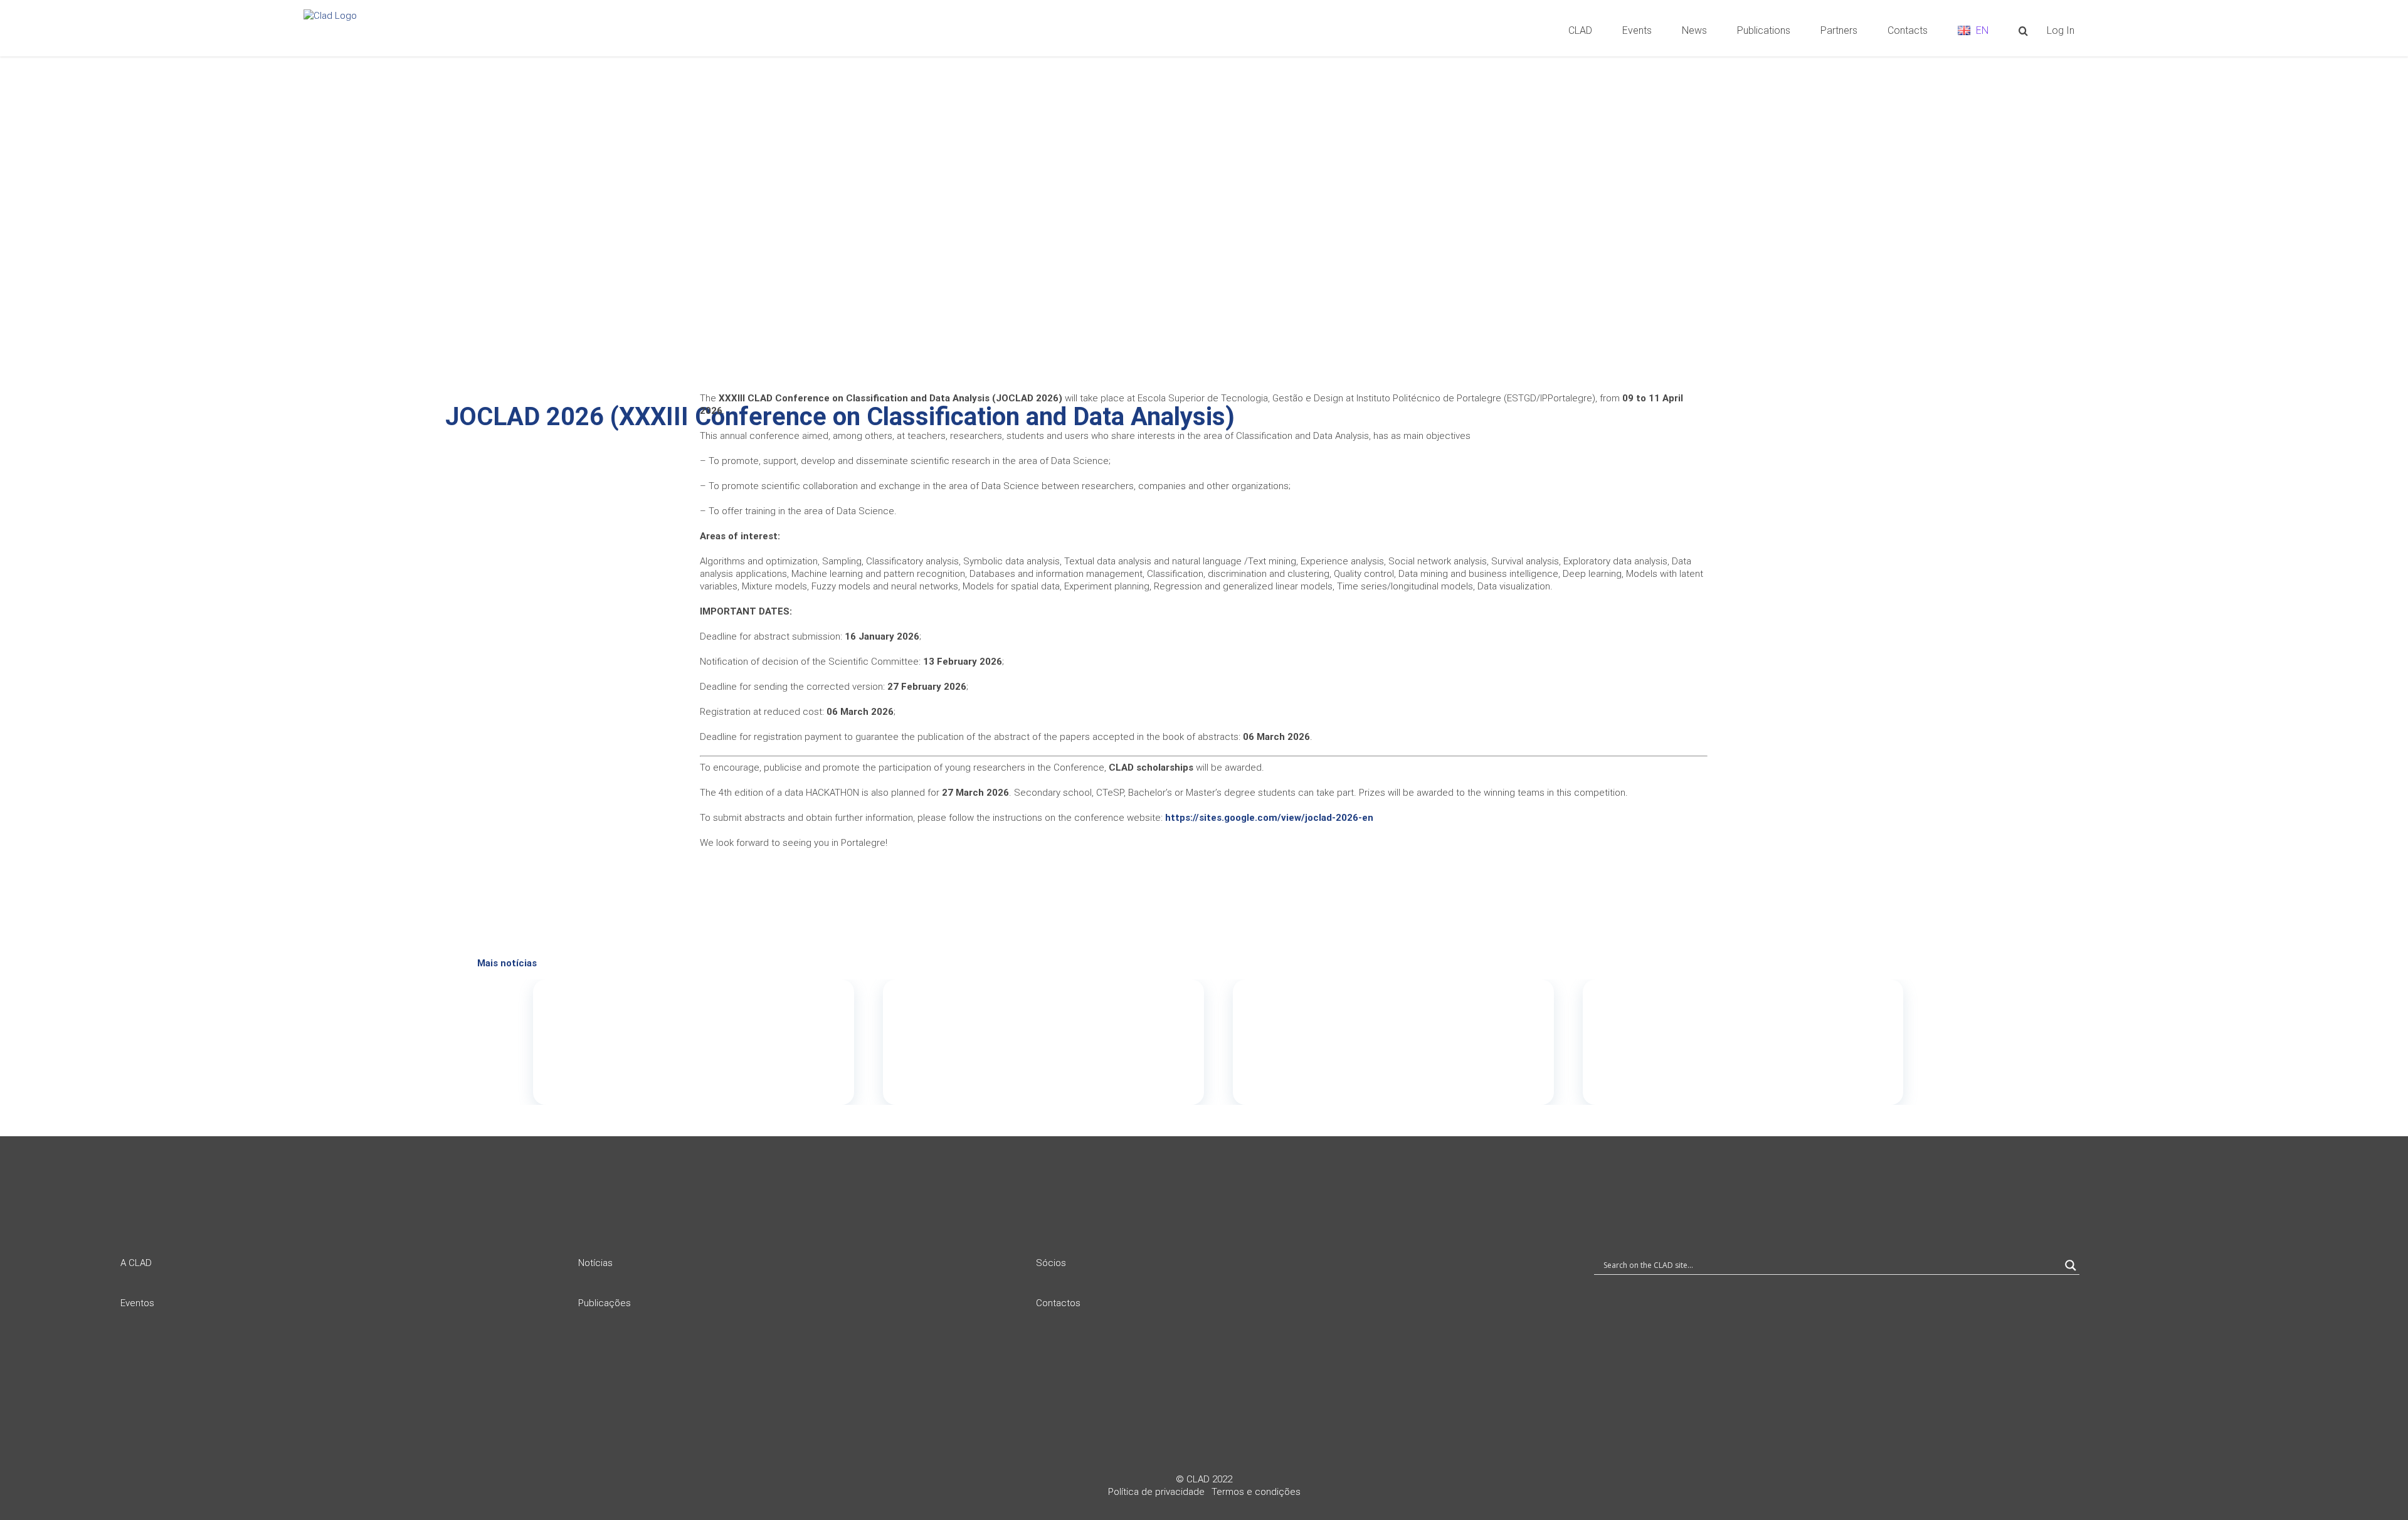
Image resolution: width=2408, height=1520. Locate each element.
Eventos (137, 1303)
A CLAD (136, 1263)
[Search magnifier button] (2071, 1265)
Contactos (1058, 1303)
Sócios (1051, 1263)
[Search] (2023, 29)
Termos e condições (1256, 1492)
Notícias (595, 1263)
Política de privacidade (1156, 1492)
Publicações (605, 1303)
